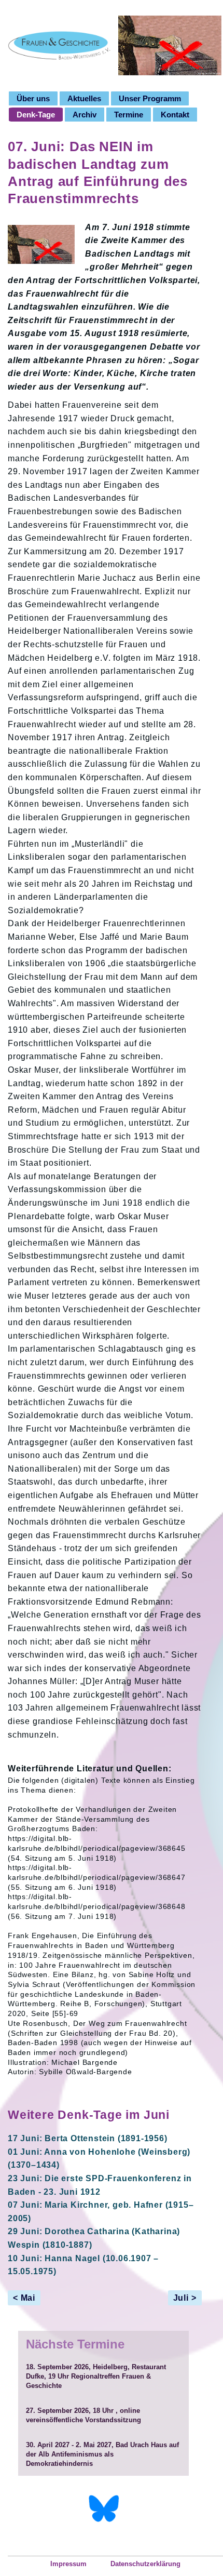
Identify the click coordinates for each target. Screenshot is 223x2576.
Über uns (33, 98)
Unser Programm (150, 98)
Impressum (68, 2564)
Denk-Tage (36, 115)
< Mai (24, 2298)
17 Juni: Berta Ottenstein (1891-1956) (88, 2138)
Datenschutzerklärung (145, 2564)
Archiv (85, 115)
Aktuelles (84, 98)
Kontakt (175, 115)
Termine (129, 115)
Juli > (185, 2298)
